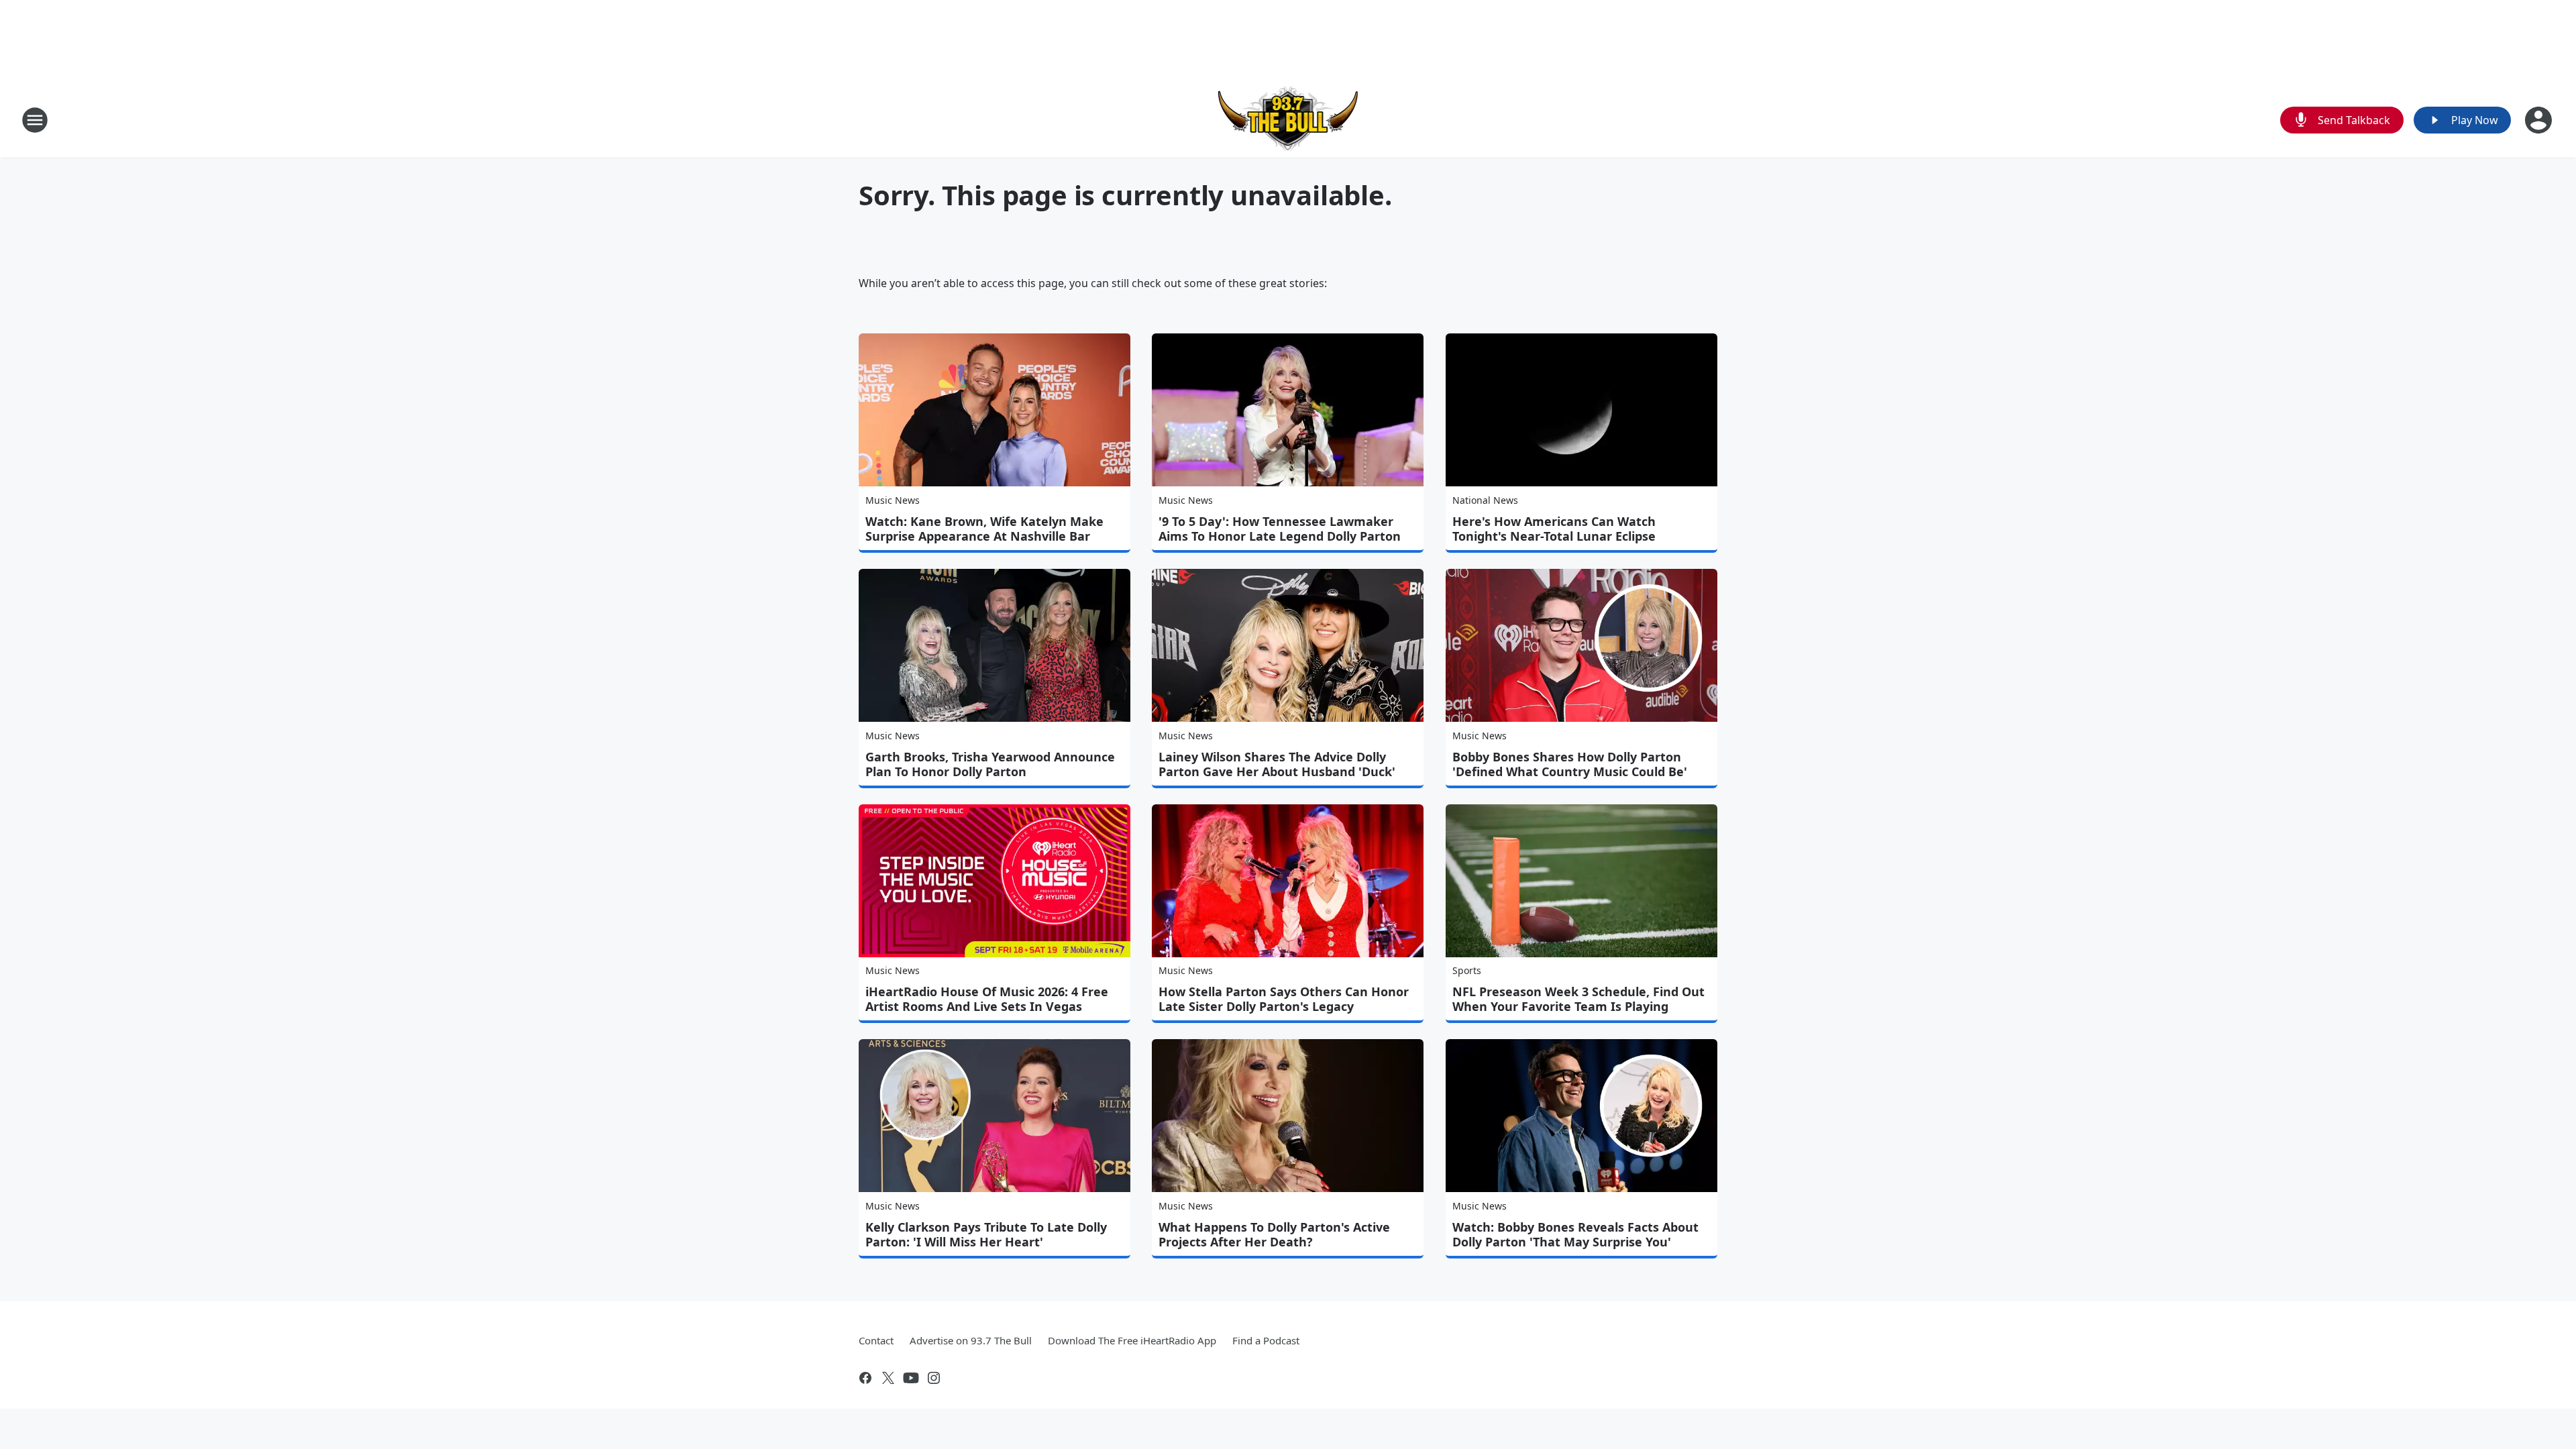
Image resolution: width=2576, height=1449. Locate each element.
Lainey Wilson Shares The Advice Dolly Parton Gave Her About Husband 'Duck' (1277, 764)
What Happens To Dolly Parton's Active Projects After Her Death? (1274, 1234)
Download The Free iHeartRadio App (1132, 1340)
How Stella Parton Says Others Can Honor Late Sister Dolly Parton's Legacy (1284, 999)
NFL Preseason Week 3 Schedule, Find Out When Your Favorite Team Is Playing (1578, 999)
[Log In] (2540, 120)
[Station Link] (1288, 120)
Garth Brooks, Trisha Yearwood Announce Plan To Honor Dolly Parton (990, 764)
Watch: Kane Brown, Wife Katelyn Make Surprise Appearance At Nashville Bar (984, 529)
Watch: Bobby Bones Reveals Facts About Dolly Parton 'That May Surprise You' (1575, 1234)
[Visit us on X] (888, 1378)
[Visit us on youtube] (911, 1378)
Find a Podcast (1266, 1340)
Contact (876, 1340)
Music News (893, 500)
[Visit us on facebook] (865, 1378)
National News (1485, 500)
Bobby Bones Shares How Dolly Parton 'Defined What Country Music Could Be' (1570, 764)
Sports (1467, 970)
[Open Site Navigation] (35, 120)
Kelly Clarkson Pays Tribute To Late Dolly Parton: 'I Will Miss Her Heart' (986, 1234)
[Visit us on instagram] (934, 1378)
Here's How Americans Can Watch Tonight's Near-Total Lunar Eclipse (1554, 529)
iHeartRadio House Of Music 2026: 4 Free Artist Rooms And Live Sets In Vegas (987, 999)
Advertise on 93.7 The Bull (971, 1340)
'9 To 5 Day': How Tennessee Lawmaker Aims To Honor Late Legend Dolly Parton (1280, 529)
